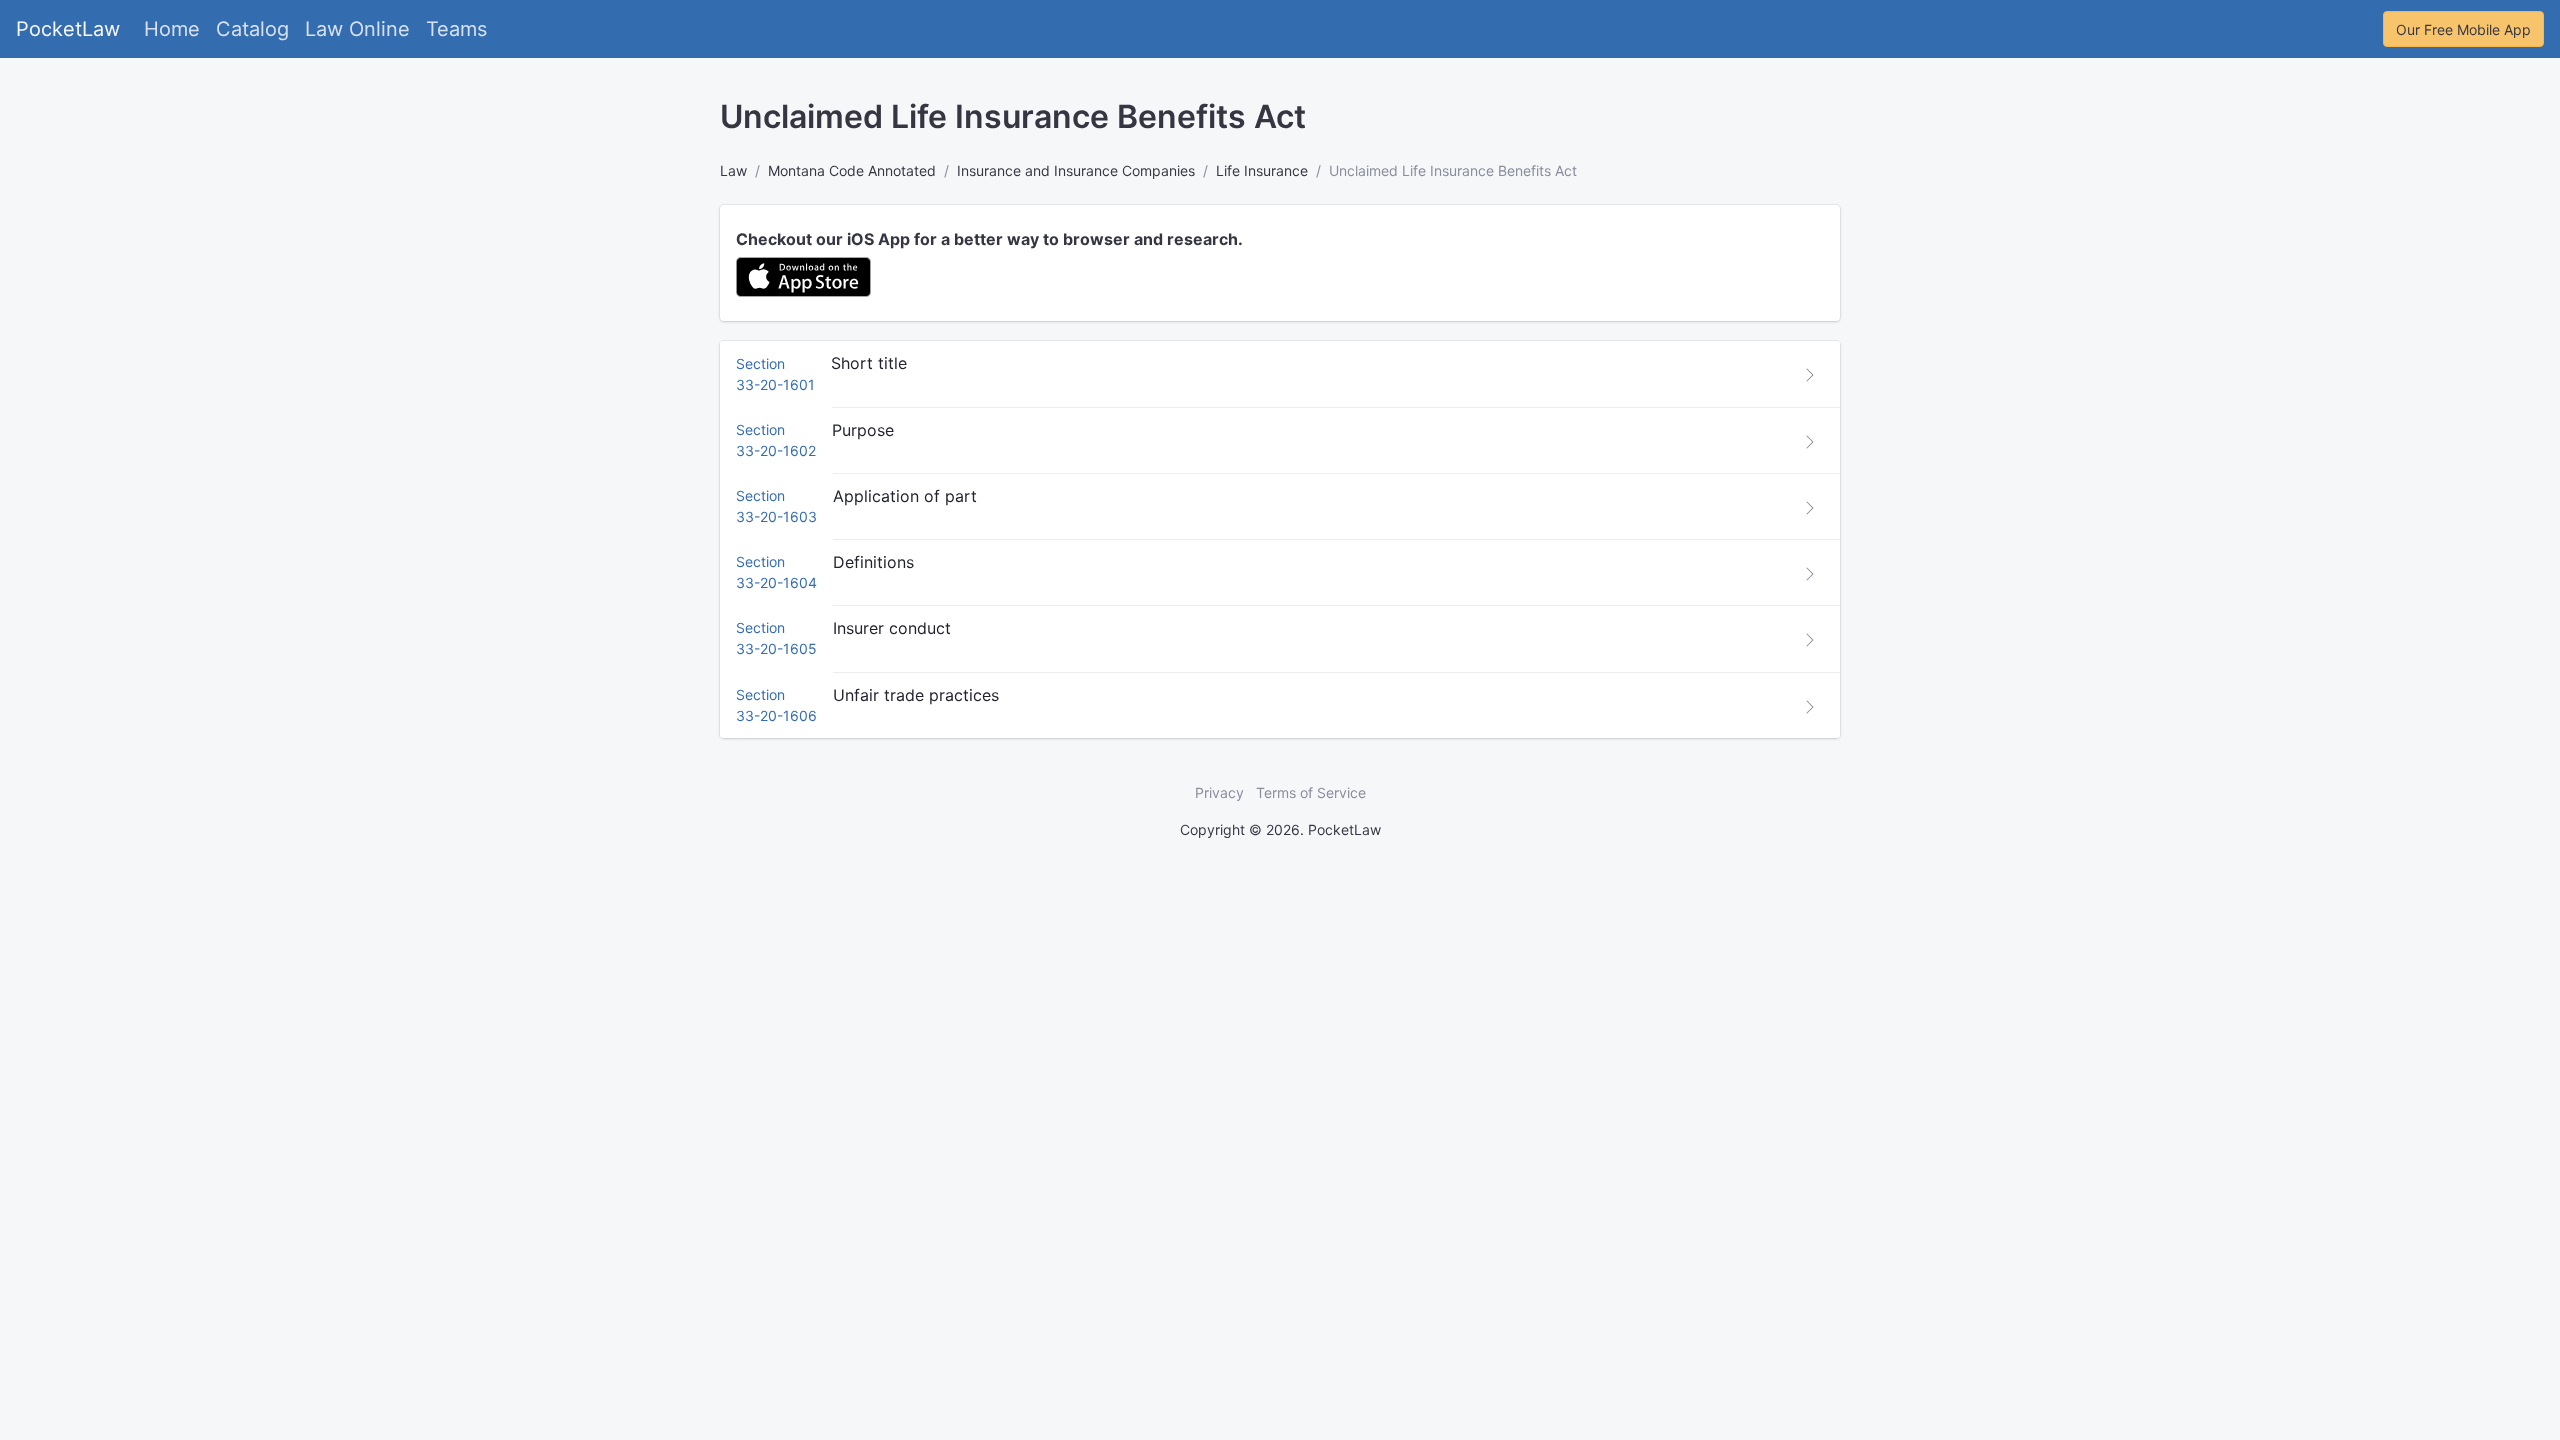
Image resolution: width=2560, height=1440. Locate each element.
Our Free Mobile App (2463, 29)
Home (172, 29)
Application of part (905, 496)
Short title (869, 363)
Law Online (357, 29)
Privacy (1219, 792)
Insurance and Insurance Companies (1076, 170)
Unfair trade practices (916, 695)
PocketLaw (68, 29)
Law (733, 170)
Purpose (863, 430)
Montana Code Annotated (852, 170)
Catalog (252, 29)
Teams (456, 29)
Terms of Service (1311, 792)
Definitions (873, 562)
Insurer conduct (892, 628)
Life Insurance (1262, 170)
